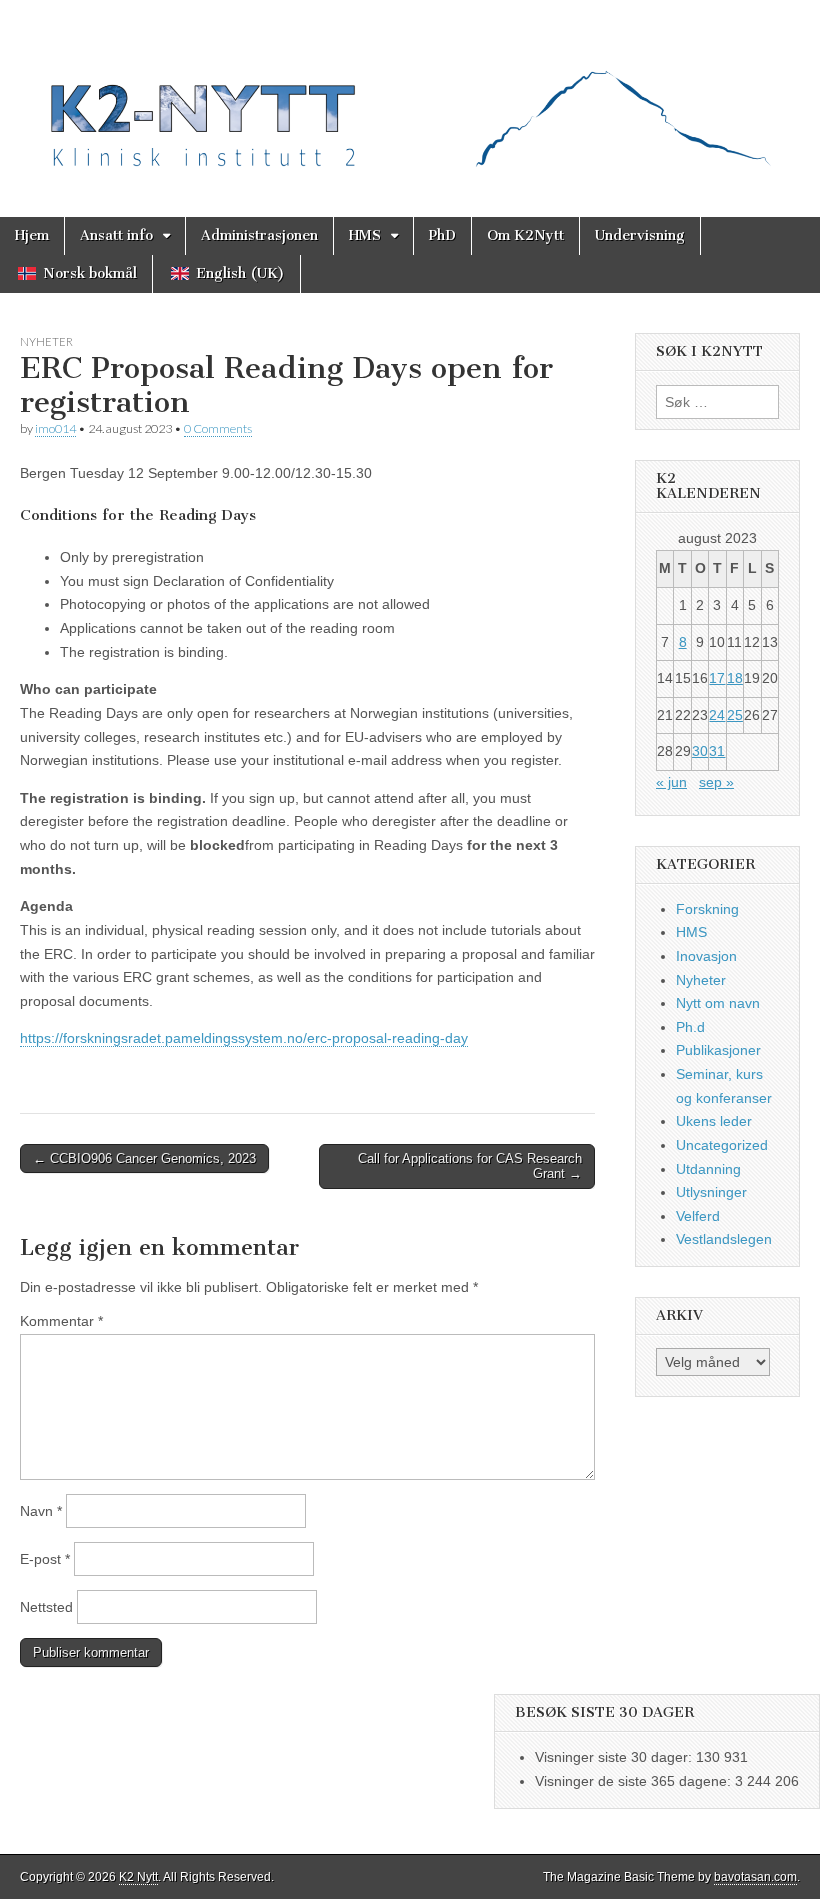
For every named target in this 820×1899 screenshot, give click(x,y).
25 (735, 715)
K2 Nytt (138, 1877)
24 (717, 715)
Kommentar (61, 1321)
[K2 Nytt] (410, 93)
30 (700, 751)
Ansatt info (116, 235)
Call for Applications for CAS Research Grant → (470, 1166)
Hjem (32, 235)
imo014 (55, 428)
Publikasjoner (718, 1050)
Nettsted (46, 1607)
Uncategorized (722, 1145)
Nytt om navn (718, 1003)
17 (717, 678)
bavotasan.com (755, 1877)
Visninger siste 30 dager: (615, 1757)
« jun (671, 782)
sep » (716, 782)
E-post (45, 1559)
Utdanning (708, 1169)
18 (735, 678)
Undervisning (640, 235)
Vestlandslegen (724, 1239)
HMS (365, 235)
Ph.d (690, 1027)
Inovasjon (706, 956)
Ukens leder (714, 1121)
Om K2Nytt (525, 235)
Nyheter (46, 341)
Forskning (707, 909)
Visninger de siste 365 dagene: (635, 1781)
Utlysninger (711, 1192)
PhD (442, 235)
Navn (41, 1511)
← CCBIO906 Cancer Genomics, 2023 (144, 1158)
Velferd (698, 1216)
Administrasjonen (259, 235)
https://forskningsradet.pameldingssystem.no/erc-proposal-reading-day (244, 1038)
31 (717, 751)
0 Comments (218, 428)
